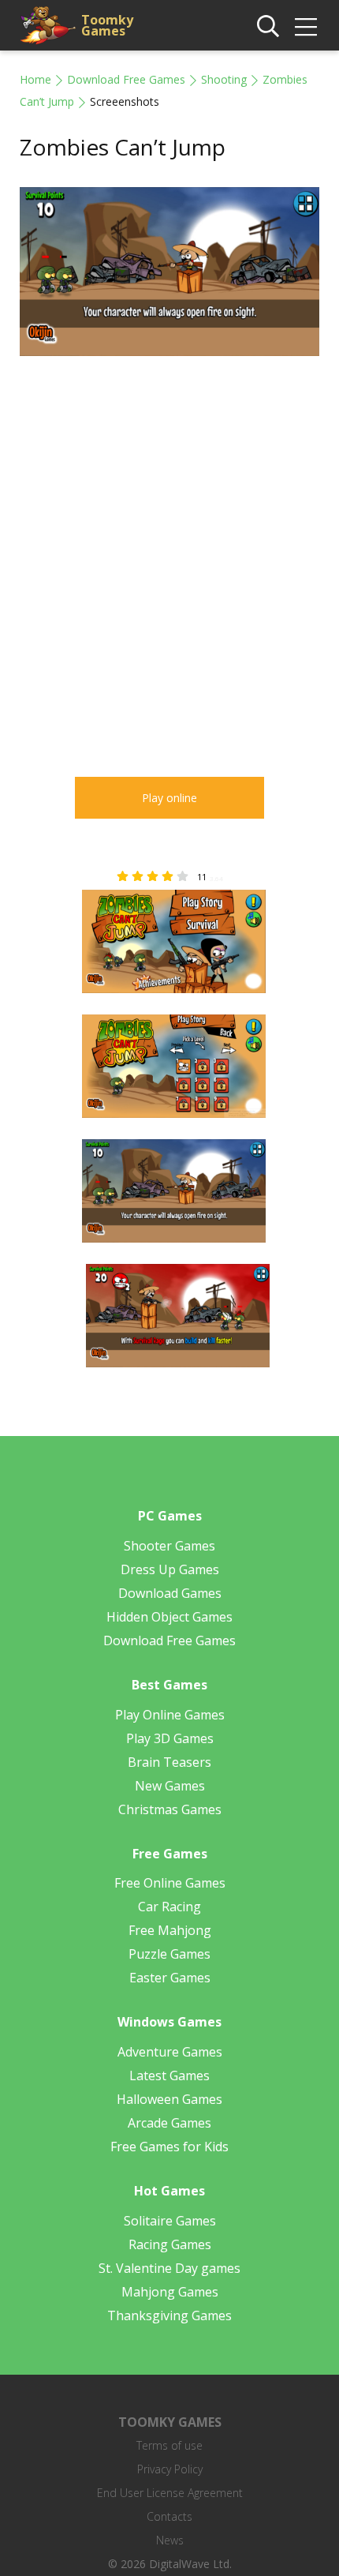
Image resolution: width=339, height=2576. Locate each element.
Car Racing (169, 1907)
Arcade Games (169, 2123)
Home (35, 79)
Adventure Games (170, 2052)
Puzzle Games (169, 1954)
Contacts (169, 2516)
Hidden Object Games (169, 1617)
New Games (170, 1786)
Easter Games (170, 1978)
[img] (306, 27)
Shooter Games (169, 1546)
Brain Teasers (169, 1762)
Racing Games (170, 2244)
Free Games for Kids (169, 2147)
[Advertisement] (169, 554)
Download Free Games (126, 79)
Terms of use (169, 2445)
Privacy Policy (170, 2469)
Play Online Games (170, 1715)
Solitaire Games (170, 2221)
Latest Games (169, 2075)
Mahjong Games (170, 2292)
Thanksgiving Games (169, 2315)
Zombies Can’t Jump (123, 147)
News (170, 2540)
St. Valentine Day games (169, 2268)
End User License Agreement (170, 2493)
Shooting (224, 79)
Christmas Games (170, 1809)
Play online (169, 798)
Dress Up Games (170, 1569)
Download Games (170, 1593)
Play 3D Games (170, 1738)
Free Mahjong (170, 1930)
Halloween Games (169, 2099)
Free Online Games (170, 1883)
